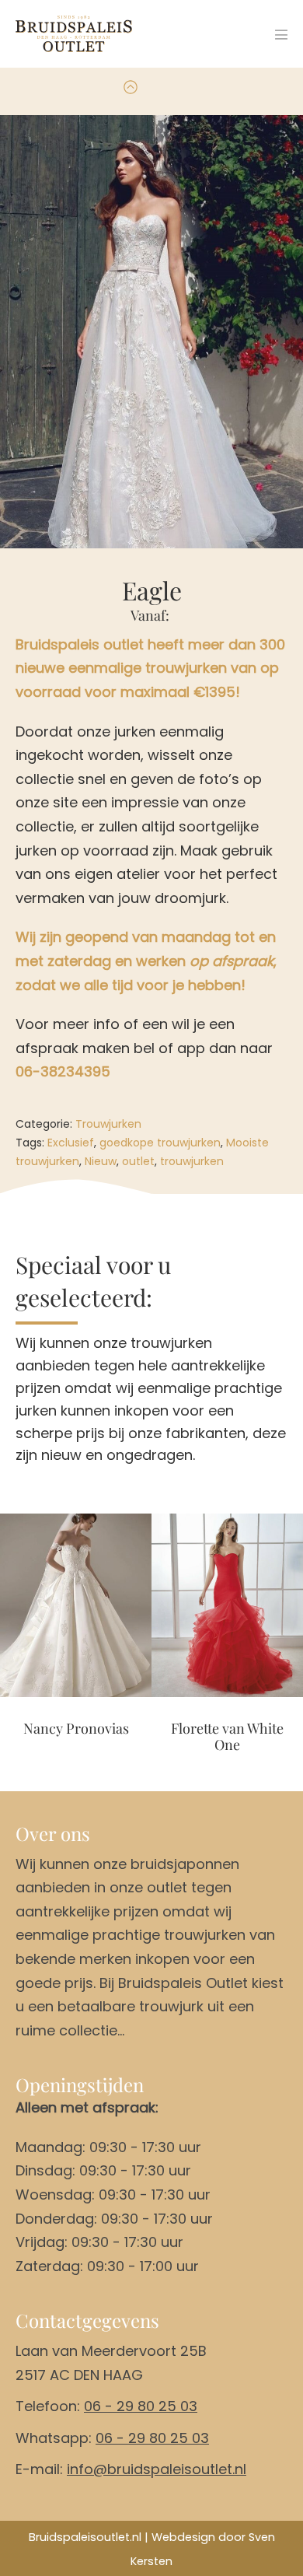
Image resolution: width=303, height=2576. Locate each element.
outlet (138, 1161)
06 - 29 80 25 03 (141, 2406)
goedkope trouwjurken (160, 1143)
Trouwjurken (108, 1124)
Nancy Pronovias (76, 1729)
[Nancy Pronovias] (76, 1605)
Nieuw (101, 1161)
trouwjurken (192, 1161)
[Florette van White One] (227, 1605)
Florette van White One (227, 1737)
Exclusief (71, 1143)
